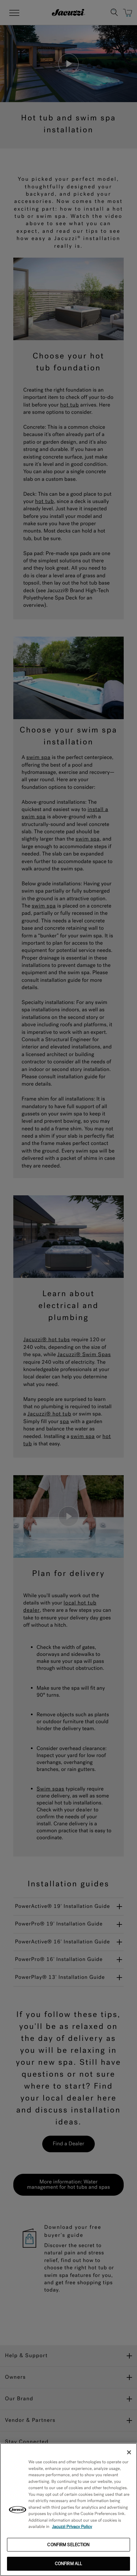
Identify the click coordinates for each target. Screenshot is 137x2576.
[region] (68, 2510)
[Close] (129, 2452)
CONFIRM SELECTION (68, 2545)
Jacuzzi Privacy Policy (72, 2527)
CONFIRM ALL (68, 2564)
